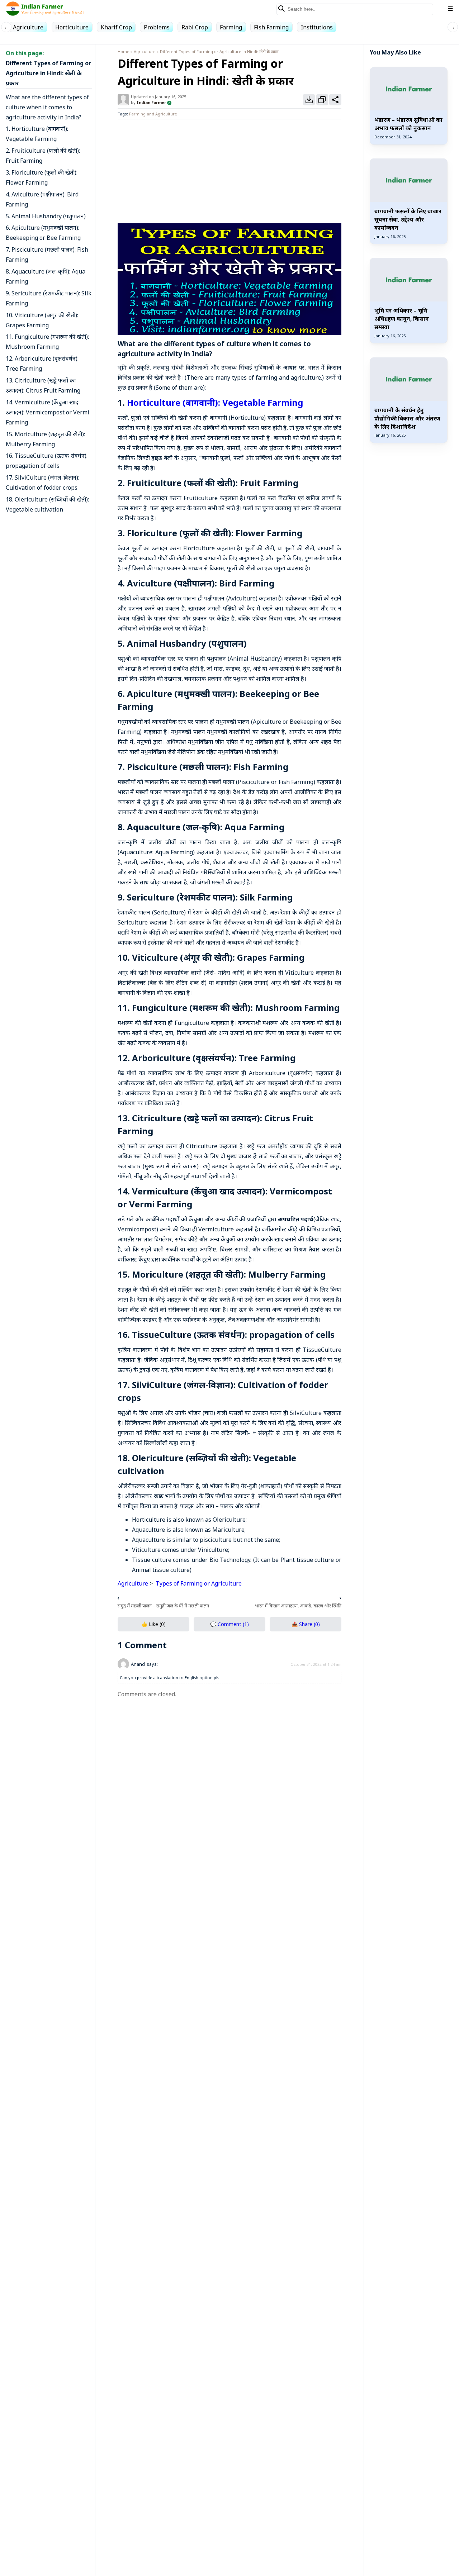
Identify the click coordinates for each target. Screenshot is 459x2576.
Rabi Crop (195, 27)
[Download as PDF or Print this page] (309, 100)
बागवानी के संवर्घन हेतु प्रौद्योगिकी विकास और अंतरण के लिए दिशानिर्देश (407, 418)
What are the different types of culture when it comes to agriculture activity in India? (47, 107)
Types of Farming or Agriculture (198, 1583)
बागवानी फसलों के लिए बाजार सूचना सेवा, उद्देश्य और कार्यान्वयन (408, 219)
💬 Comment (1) (229, 1624)
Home (124, 51)
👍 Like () (153, 1624)
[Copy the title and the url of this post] (322, 100)
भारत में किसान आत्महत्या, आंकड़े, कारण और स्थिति (298, 1606)
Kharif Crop (116, 27)
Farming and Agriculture (153, 114)
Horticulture (72, 27)
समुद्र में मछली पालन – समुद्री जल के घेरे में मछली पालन (163, 1606)
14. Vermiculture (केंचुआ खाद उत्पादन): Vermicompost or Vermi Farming (48, 412)
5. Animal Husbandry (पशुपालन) (46, 216)
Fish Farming (271, 27)
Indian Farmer (151, 102)
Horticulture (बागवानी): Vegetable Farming (215, 402)
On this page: (25, 53)
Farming (231, 27)
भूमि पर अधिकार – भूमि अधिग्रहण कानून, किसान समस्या (402, 319)
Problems (157, 27)
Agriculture (28, 27)
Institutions (317, 27)
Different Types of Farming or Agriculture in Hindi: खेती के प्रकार (48, 73)
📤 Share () (306, 1624)
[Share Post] (335, 100)
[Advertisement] (229, 170)
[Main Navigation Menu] (450, 9)
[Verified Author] (169, 102)
